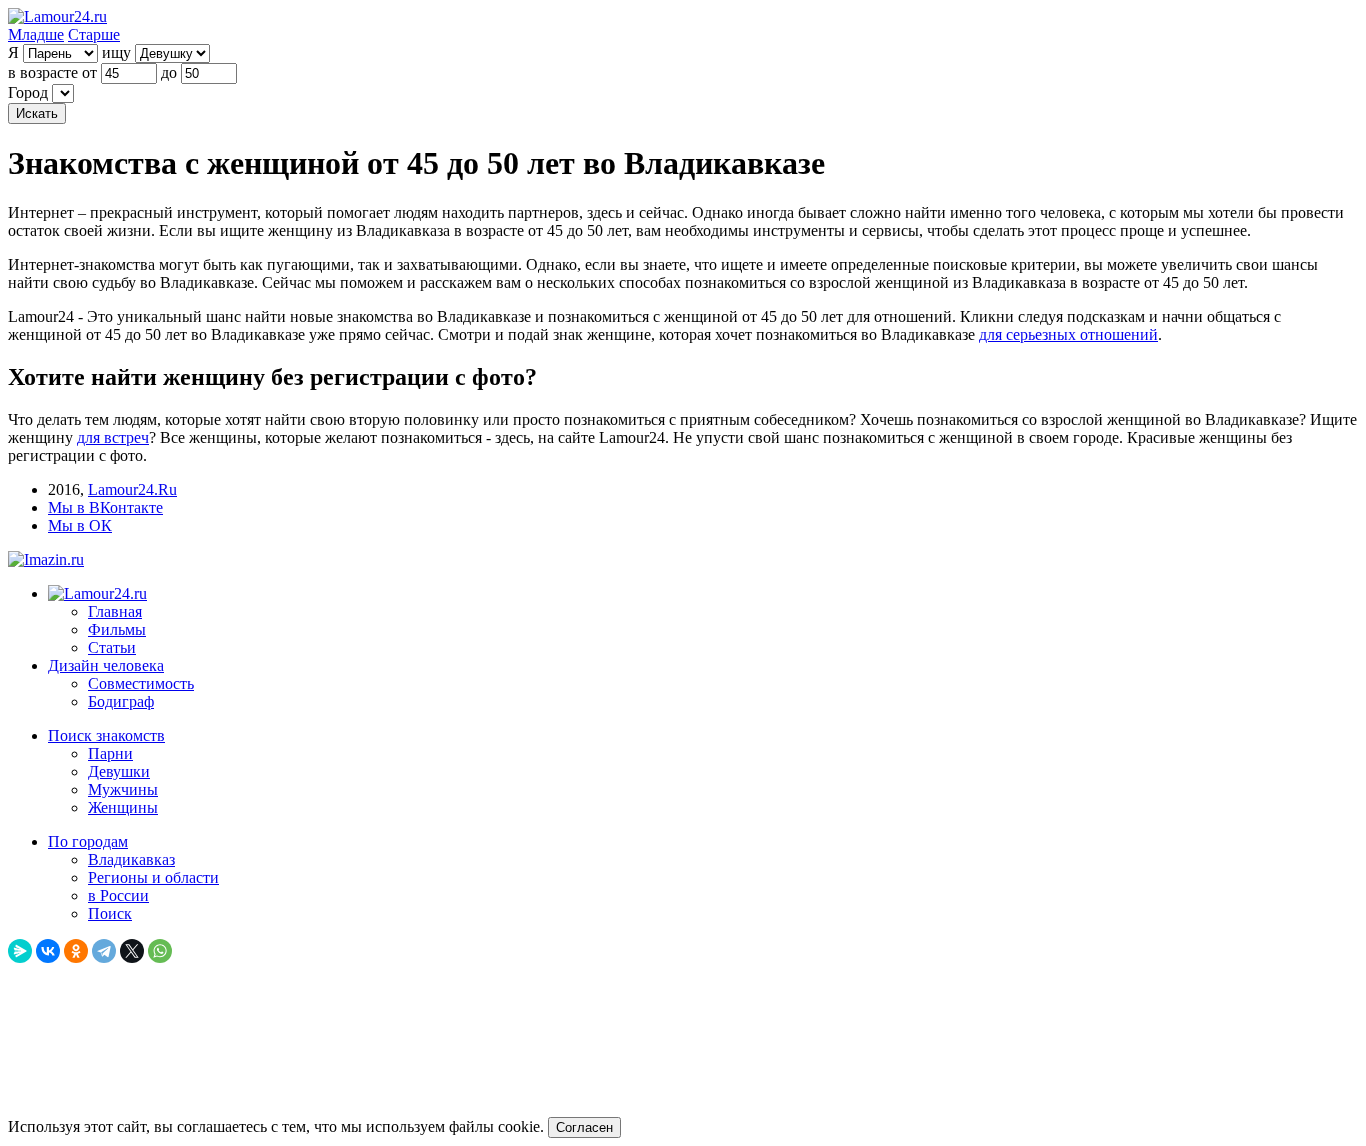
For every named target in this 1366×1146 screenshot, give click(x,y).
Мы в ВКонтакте (105, 507)
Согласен (584, 1127)
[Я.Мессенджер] (20, 951)
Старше (94, 34)
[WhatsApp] (160, 951)
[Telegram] (104, 951)
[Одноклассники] (76, 951)
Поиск (110, 913)
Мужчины (123, 789)
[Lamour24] (97, 593)
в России (118, 895)
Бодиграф (121, 701)
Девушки (119, 771)
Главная (115, 611)
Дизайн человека (106, 665)
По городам (88, 841)
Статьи (112, 647)
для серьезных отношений (1068, 334)
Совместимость (141, 683)
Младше (36, 34)
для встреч (113, 437)
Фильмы (117, 629)
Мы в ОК (80, 525)
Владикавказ (131, 859)
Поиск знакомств (106, 735)
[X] (132, 951)
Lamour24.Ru (132, 489)
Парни (110, 753)
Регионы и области (153, 877)
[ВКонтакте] (48, 951)
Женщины (123, 807)
